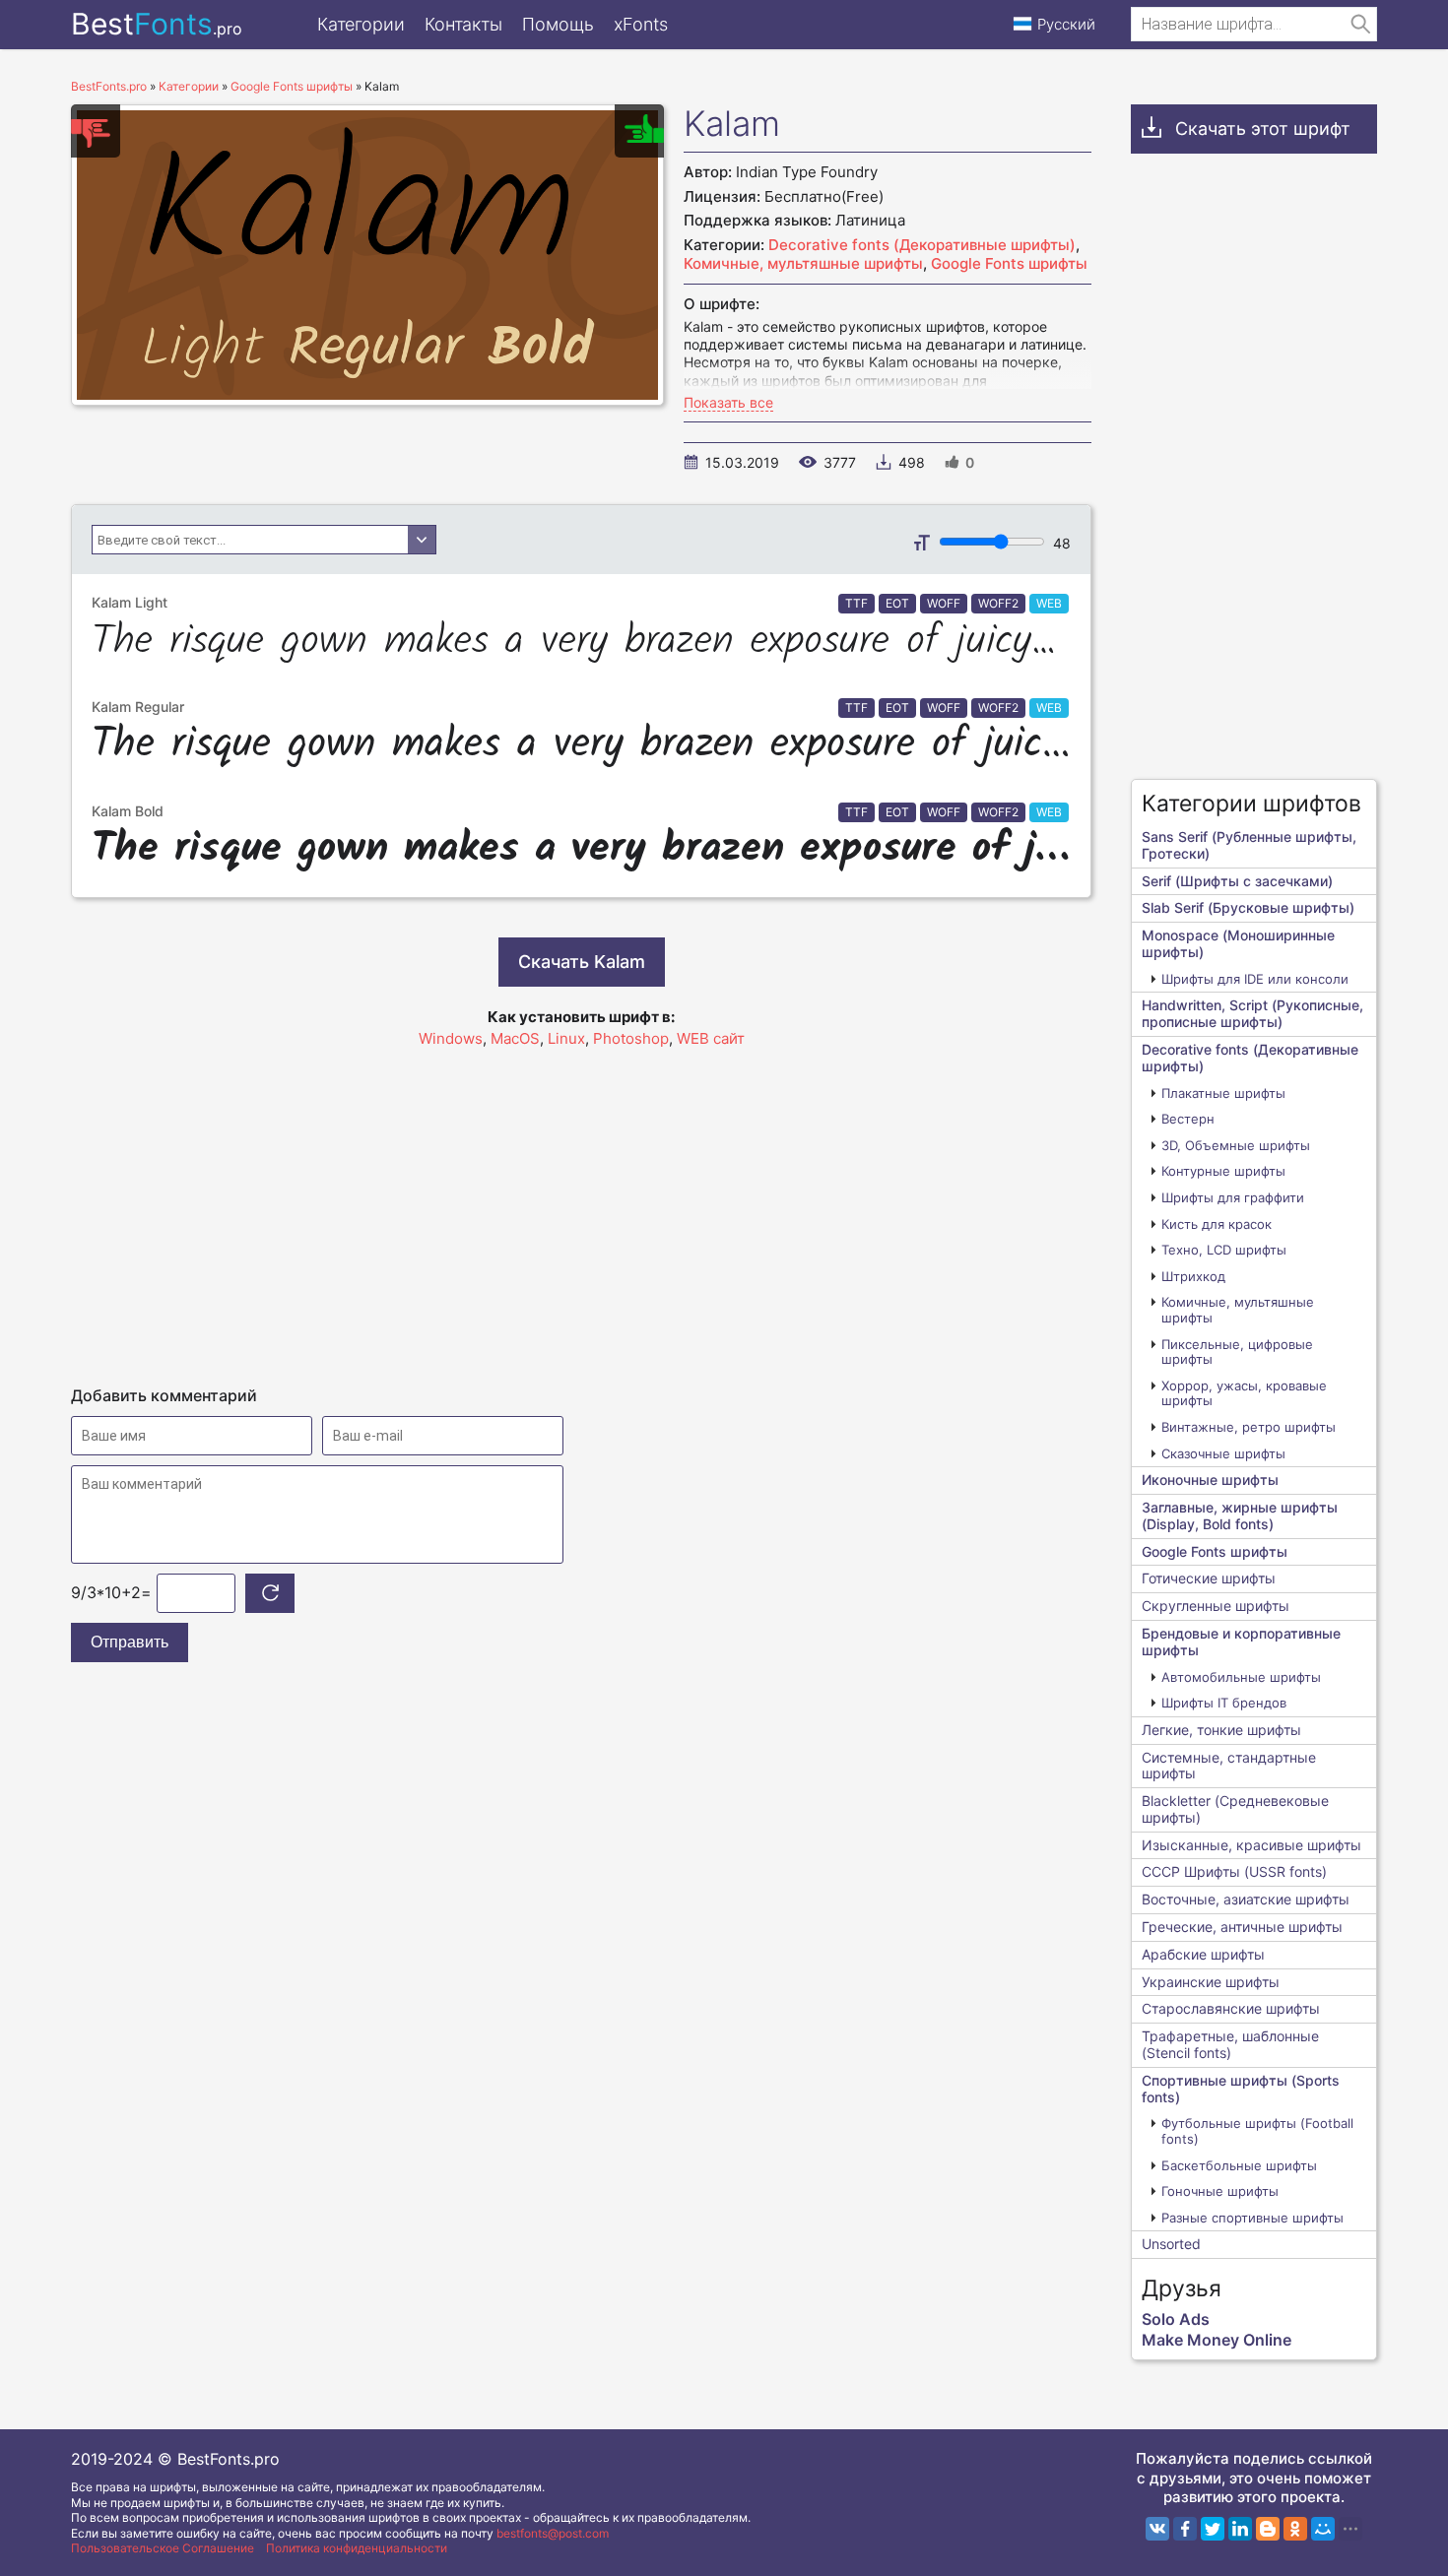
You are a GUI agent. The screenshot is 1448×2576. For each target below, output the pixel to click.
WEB (1049, 603)
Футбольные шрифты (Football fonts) (1257, 2131)
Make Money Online (1217, 2340)
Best (157, 24)
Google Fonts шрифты (1009, 263)
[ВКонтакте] (1157, 2529)
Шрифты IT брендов (1224, 1703)
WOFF (944, 603)
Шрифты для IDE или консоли (1255, 979)
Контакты (463, 24)
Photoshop (631, 1038)
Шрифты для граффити (1233, 1197)
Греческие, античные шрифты (1242, 1927)
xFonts (641, 24)
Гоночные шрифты (1220, 2191)
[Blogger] (1268, 2529)
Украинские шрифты (1211, 1982)
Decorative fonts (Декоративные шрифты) (922, 245)
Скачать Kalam (582, 962)
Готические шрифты (1209, 1578)
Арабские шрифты (1203, 1954)
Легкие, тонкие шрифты (1221, 1730)
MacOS (515, 1038)
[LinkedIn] (1240, 2529)
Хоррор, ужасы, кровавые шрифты (1244, 1393)
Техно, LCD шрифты (1224, 1250)
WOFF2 (998, 603)
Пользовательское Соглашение (163, 2548)
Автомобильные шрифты (1241, 1677)
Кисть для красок (1217, 1224)
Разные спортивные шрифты (1252, 2218)
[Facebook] (1185, 2529)
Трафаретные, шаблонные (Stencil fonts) (1230, 2044)
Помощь (558, 24)
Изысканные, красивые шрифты (1251, 1845)
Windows (451, 1038)
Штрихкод (1193, 1276)
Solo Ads (1176, 2319)
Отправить (130, 1642)
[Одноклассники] (1295, 2529)
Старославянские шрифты (1231, 2008)
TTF (856, 603)
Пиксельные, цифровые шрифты (1237, 1352)
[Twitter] (1213, 2529)
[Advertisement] (581, 1208)
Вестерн (1188, 1119)
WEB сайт (711, 1038)
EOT (897, 603)
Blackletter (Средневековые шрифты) (1235, 1809)
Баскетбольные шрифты (1239, 2165)
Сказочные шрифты (1223, 1453)
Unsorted (1171, 2244)
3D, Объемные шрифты (1236, 1145)
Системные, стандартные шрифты (1229, 1766)
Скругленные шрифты (1216, 1606)
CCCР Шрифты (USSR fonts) (1234, 1871)
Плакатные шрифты (1223, 1093)
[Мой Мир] (1323, 2529)
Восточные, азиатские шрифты (1246, 1899)
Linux (566, 1038)
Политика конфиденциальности (357, 2548)
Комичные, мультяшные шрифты (803, 263)
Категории (361, 24)
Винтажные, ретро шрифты (1249, 1427)
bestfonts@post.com (553, 2533)
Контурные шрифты (1223, 1171)
